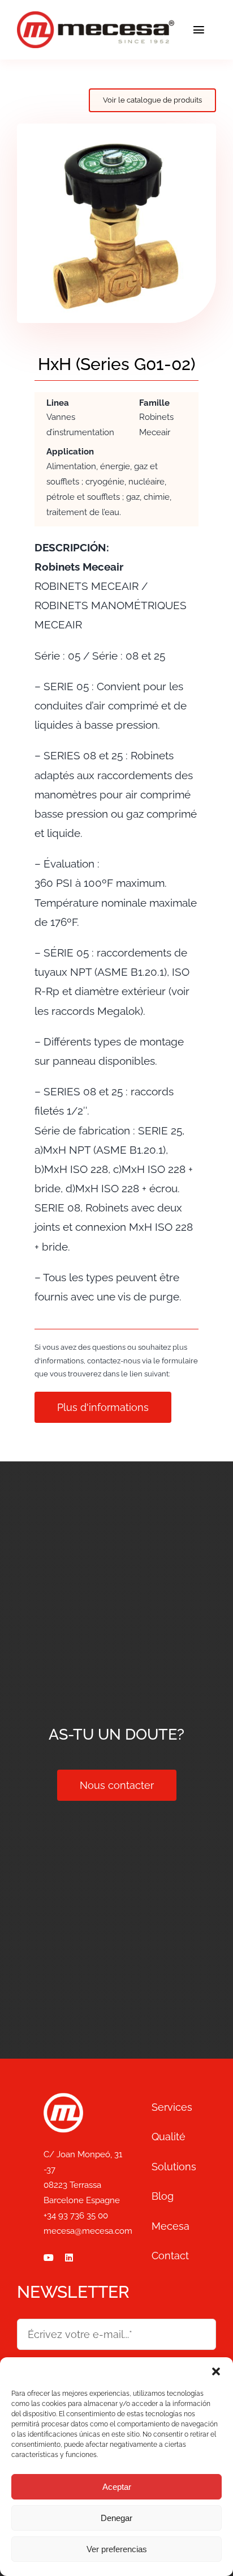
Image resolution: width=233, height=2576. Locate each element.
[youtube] (49, 2258)
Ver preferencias (117, 2549)
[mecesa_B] (63, 2098)
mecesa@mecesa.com (88, 2231)
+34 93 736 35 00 (76, 2216)
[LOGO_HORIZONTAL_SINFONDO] (96, 16)
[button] (216, 2371)
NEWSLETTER (73, 2292)
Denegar (116, 2518)
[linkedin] (69, 2258)
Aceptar (117, 2487)
